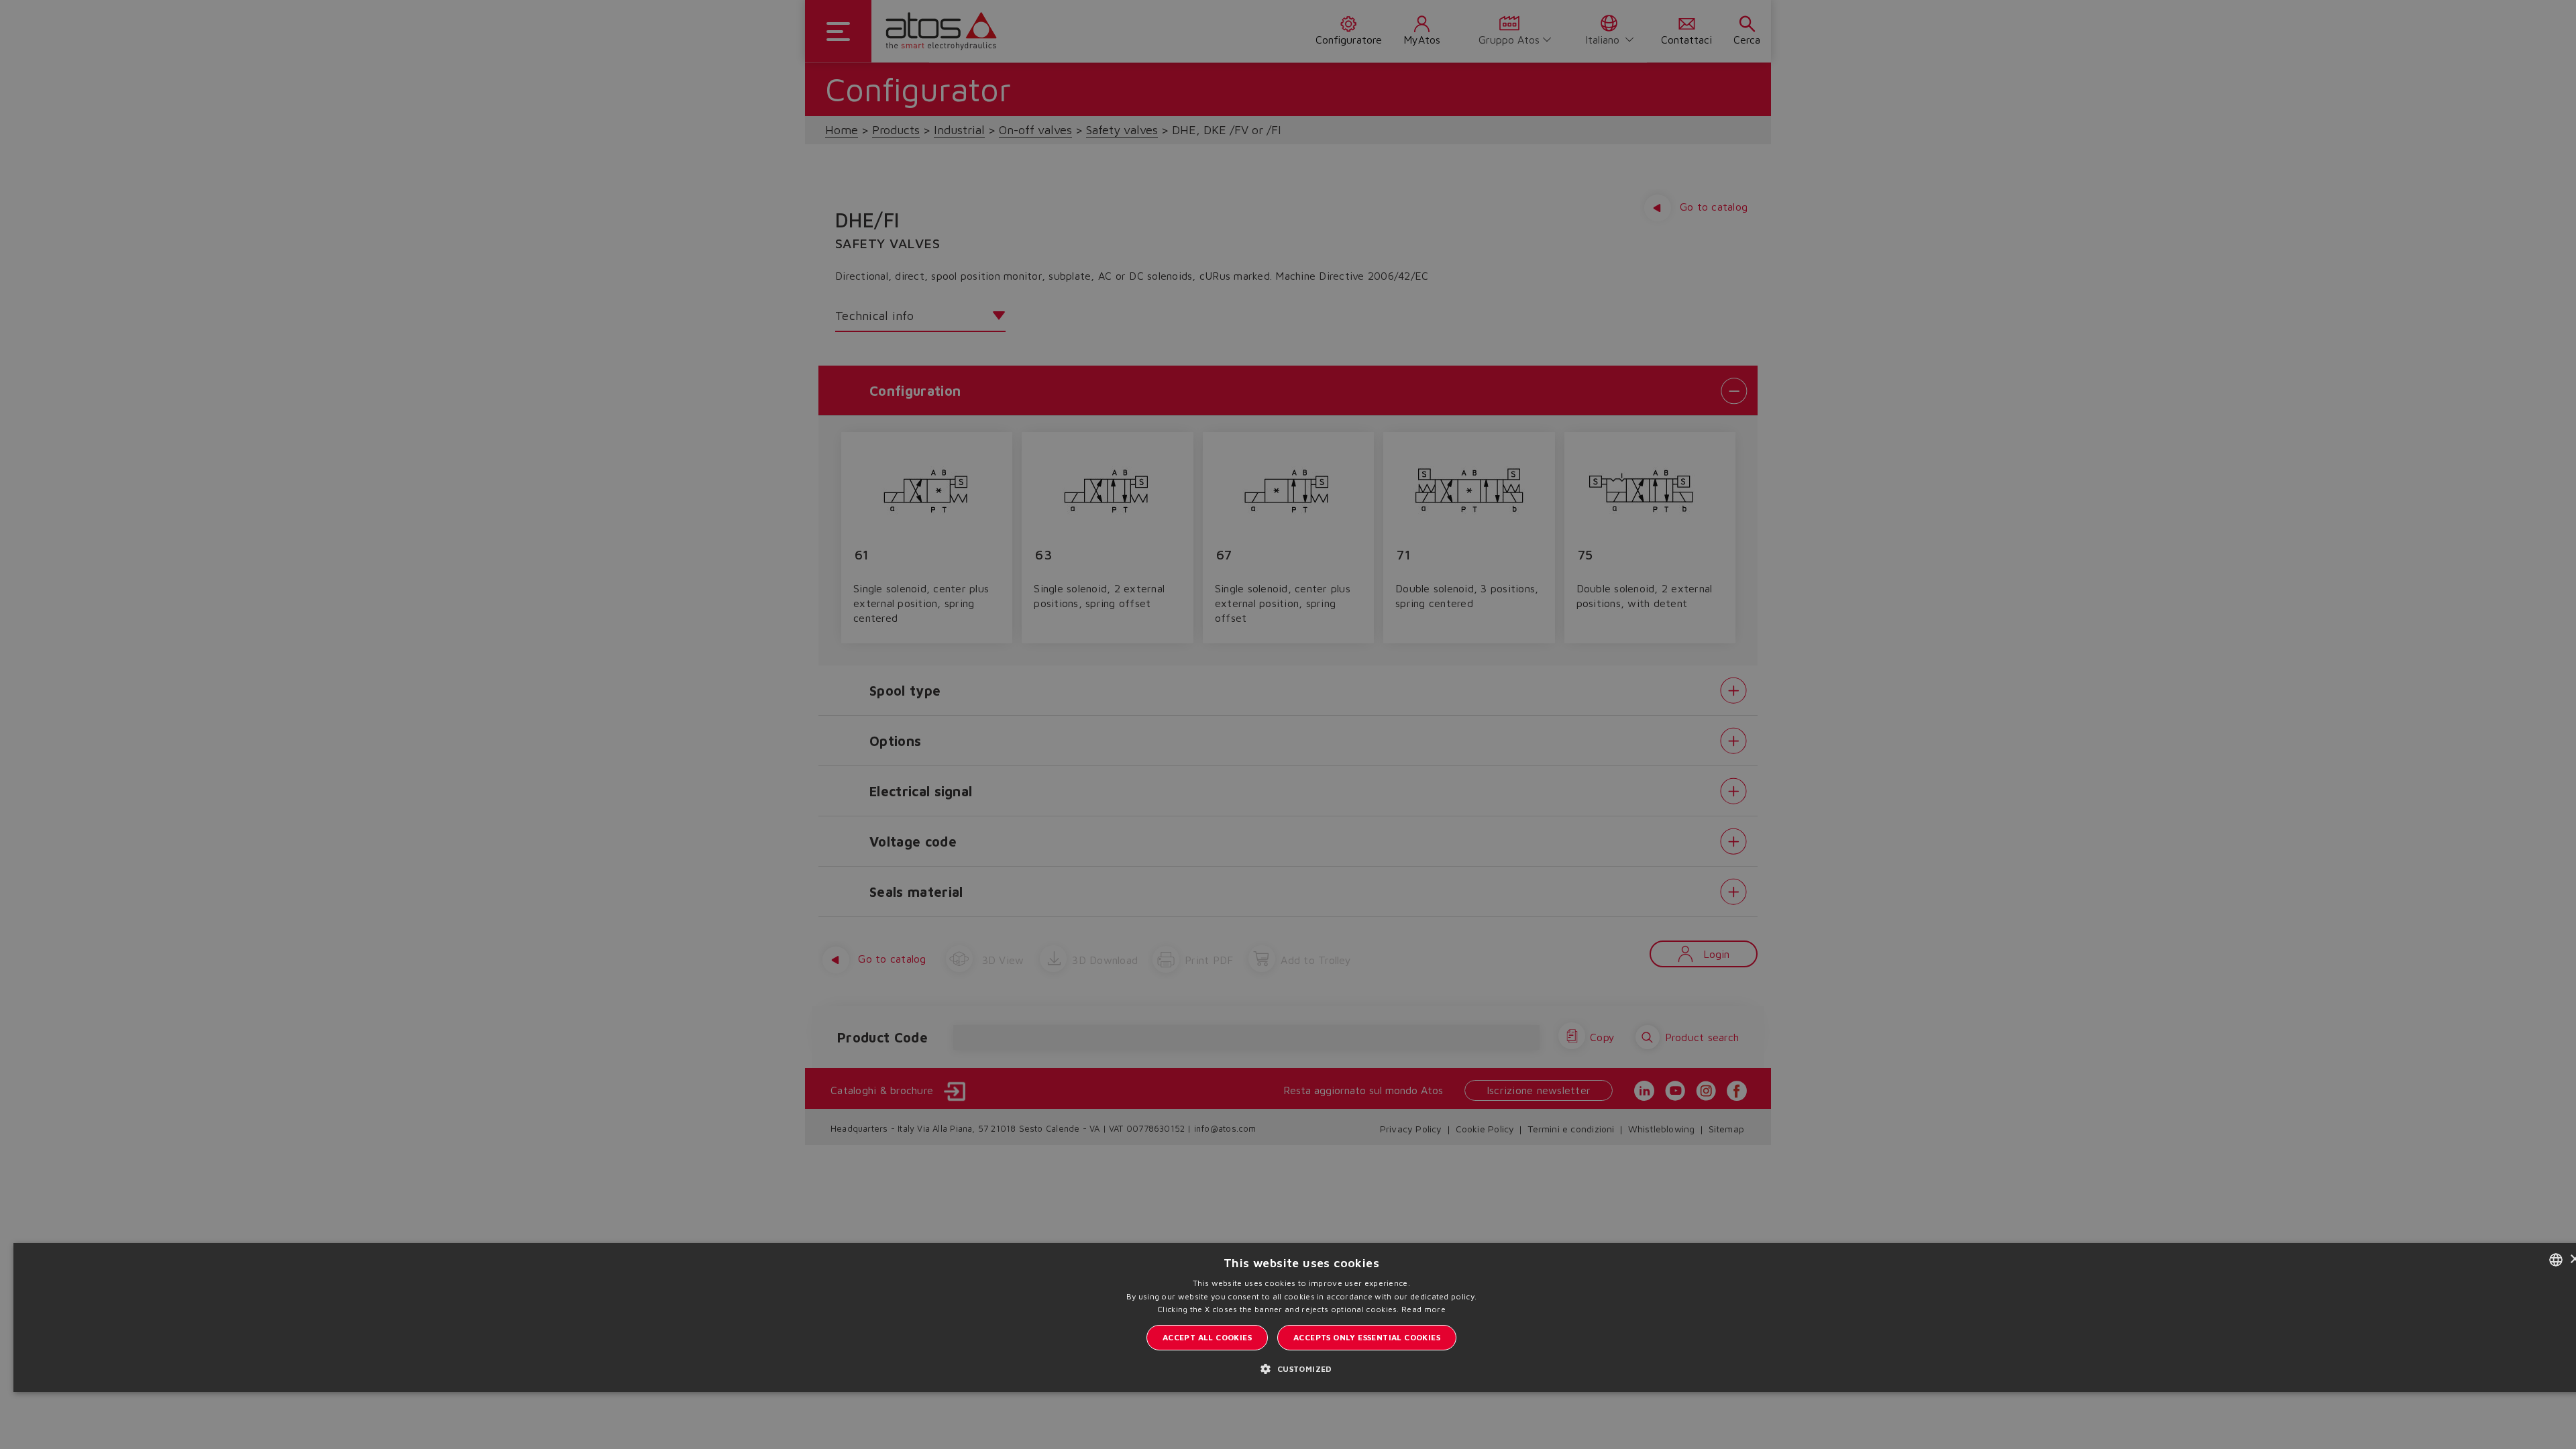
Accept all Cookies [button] (1207, 1337)
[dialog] (1288, 724)
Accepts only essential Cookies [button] (1367, 1337)
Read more (1424, 1309)
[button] (1301, 1368)
